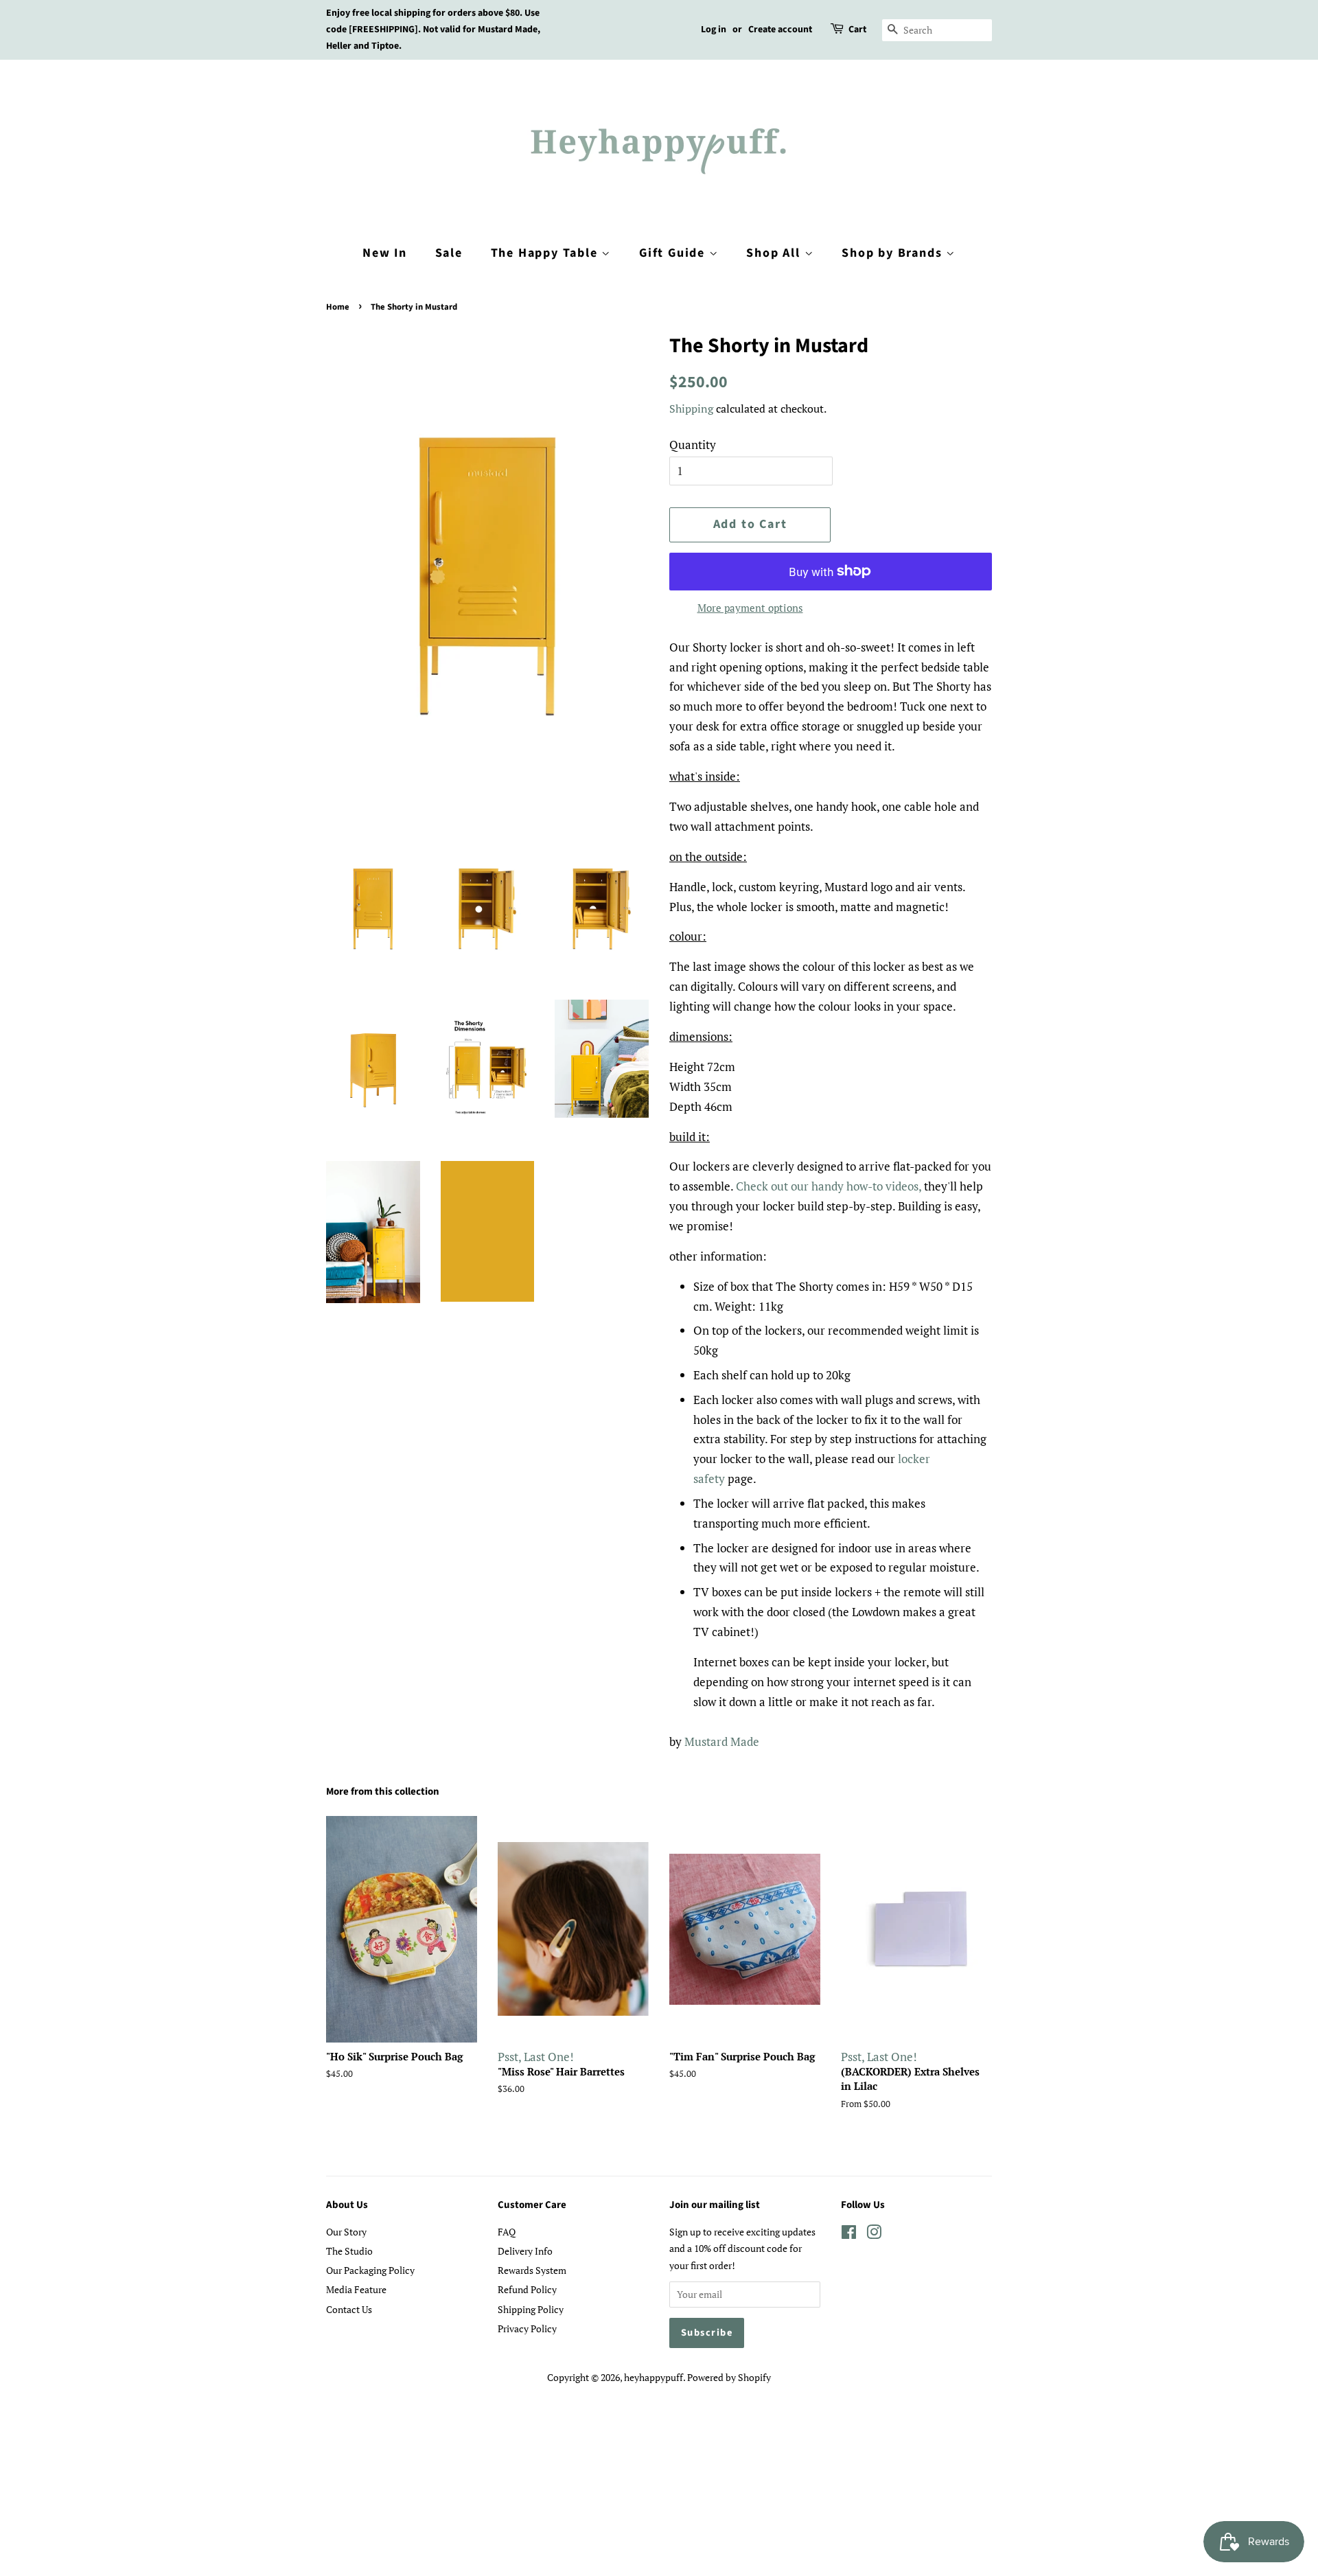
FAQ (507, 2232)
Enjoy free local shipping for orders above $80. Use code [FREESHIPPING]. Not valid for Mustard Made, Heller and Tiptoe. (433, 30)
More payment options (750, 608)
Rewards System (532, 2270)
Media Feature (356, 2289)
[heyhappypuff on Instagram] (874, 2234)
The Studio (349, 2251)
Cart (857, 30)
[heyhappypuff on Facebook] (849, 2234)
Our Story (346, 2232)
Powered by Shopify (729, 2377)
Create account (780, 30)
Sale (449, 253)
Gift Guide (674, 253)
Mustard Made (722, 1741)
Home (338, 307)
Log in (714, 30)
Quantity (693, 445)
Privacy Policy (527, 2328)
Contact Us (349, 2309)
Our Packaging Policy (370, 2270)
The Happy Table (546, 253)
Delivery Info (525, 2251)
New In (385, 253)
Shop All (775, 253)
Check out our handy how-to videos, (829, 1186)
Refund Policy (527, 2289)
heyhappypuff (654, 2377)
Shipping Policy (531, 2309)
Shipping (691, 409)
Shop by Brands (894, 253)
